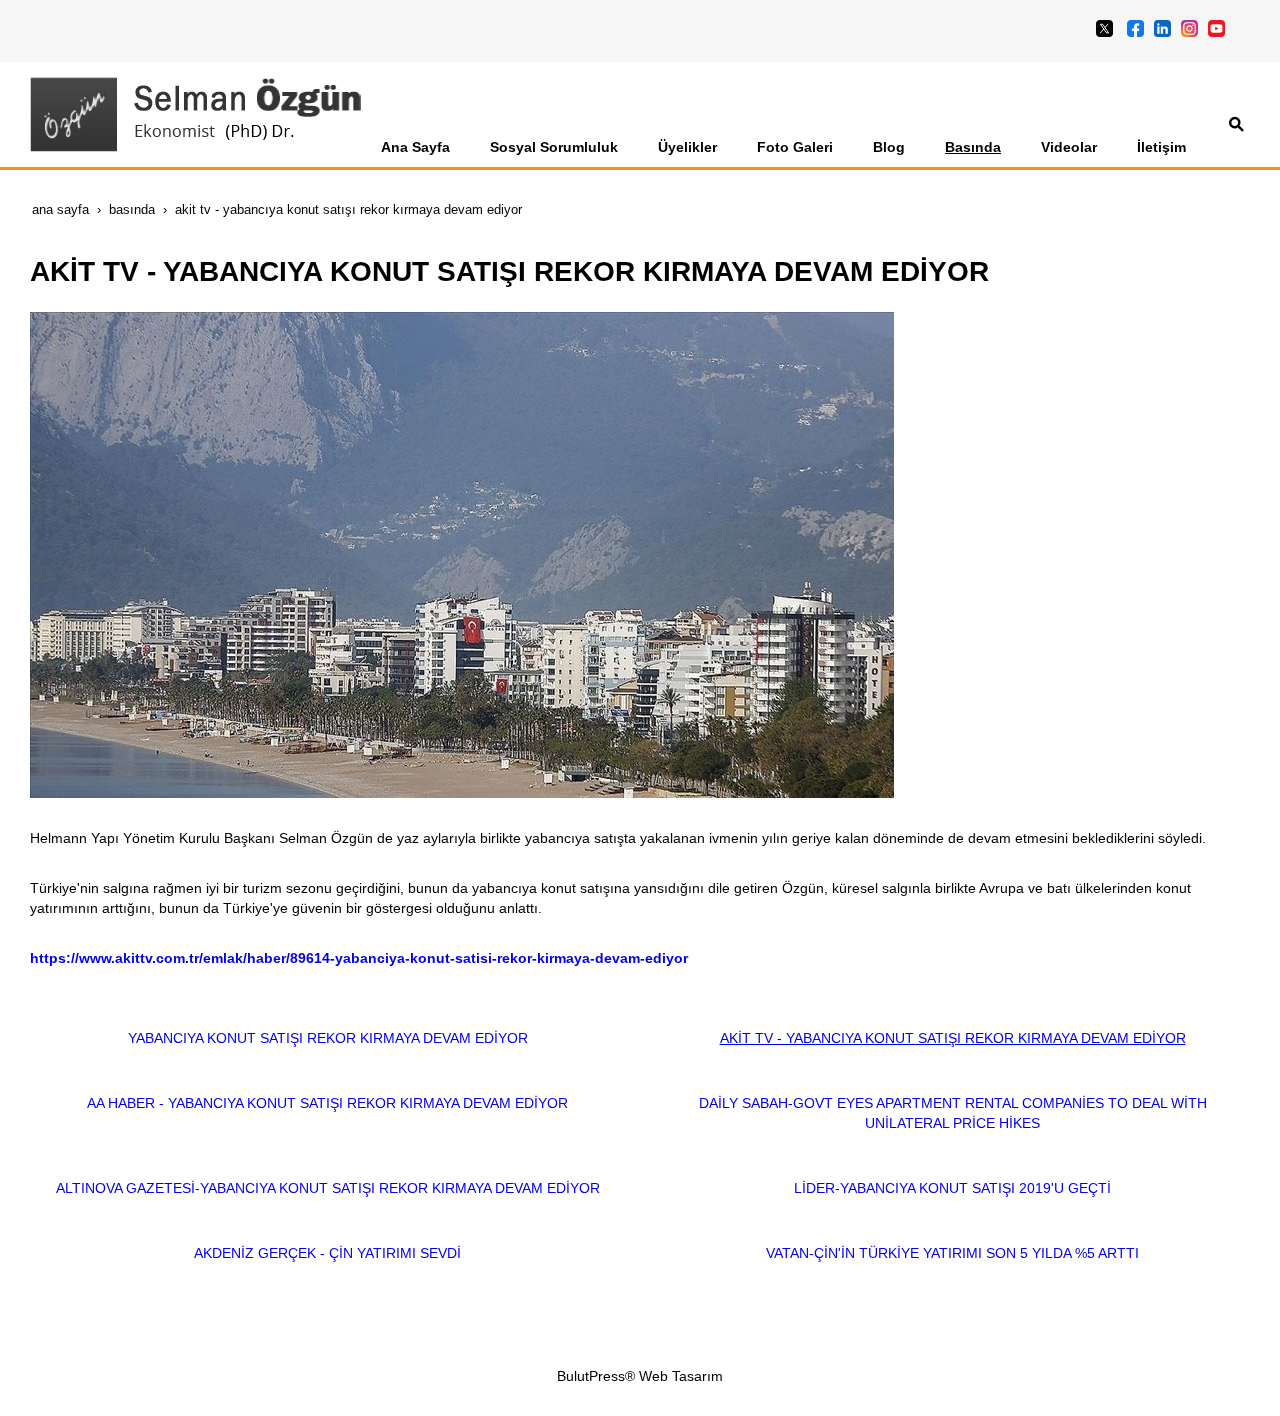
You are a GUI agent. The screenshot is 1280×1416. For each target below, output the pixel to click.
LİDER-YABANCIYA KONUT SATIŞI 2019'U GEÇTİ (952, 1188)
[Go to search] (1236, 124)
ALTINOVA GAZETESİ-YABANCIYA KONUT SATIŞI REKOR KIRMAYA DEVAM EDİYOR (328, 1188)
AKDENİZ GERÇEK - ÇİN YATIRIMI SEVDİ (327, 1253)
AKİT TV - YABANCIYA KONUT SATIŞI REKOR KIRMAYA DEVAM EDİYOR (953, 1038)
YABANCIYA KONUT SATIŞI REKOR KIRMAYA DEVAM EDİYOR (328, 1038)
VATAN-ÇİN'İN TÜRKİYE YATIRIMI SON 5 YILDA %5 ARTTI (952, 1253)
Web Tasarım (681, 1376)
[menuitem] (415, 147)
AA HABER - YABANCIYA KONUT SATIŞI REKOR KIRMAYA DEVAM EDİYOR (327, 1103)
